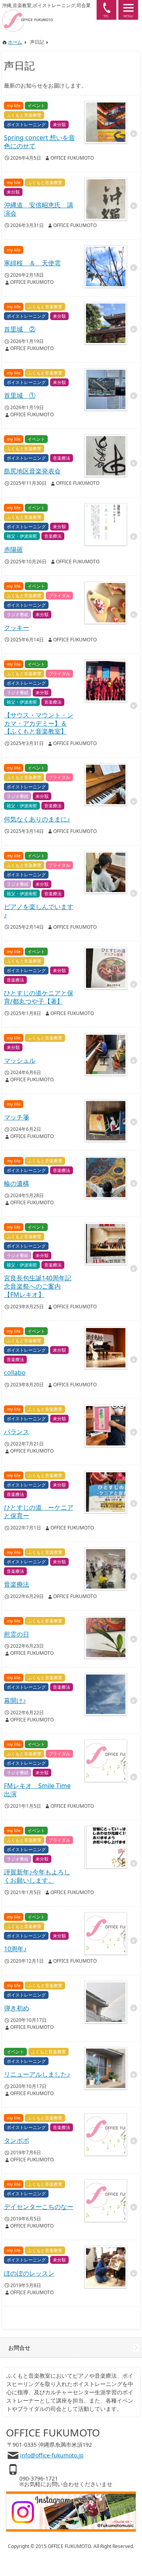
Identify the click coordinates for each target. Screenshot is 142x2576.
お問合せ (19, 2348)
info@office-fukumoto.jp (52, 2455)
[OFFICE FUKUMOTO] (47, 13)
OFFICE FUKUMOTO (72, 158)
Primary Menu (128, 10)
